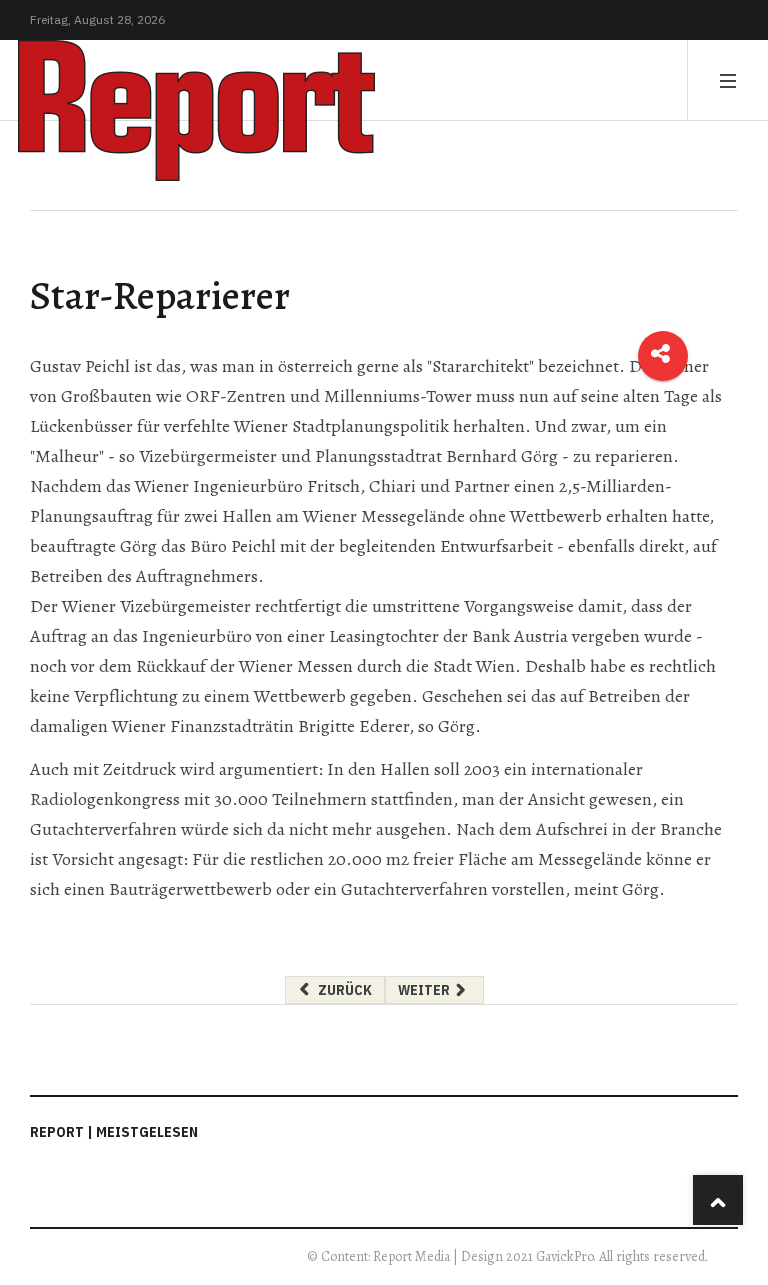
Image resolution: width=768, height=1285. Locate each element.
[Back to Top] (718, 1200)
